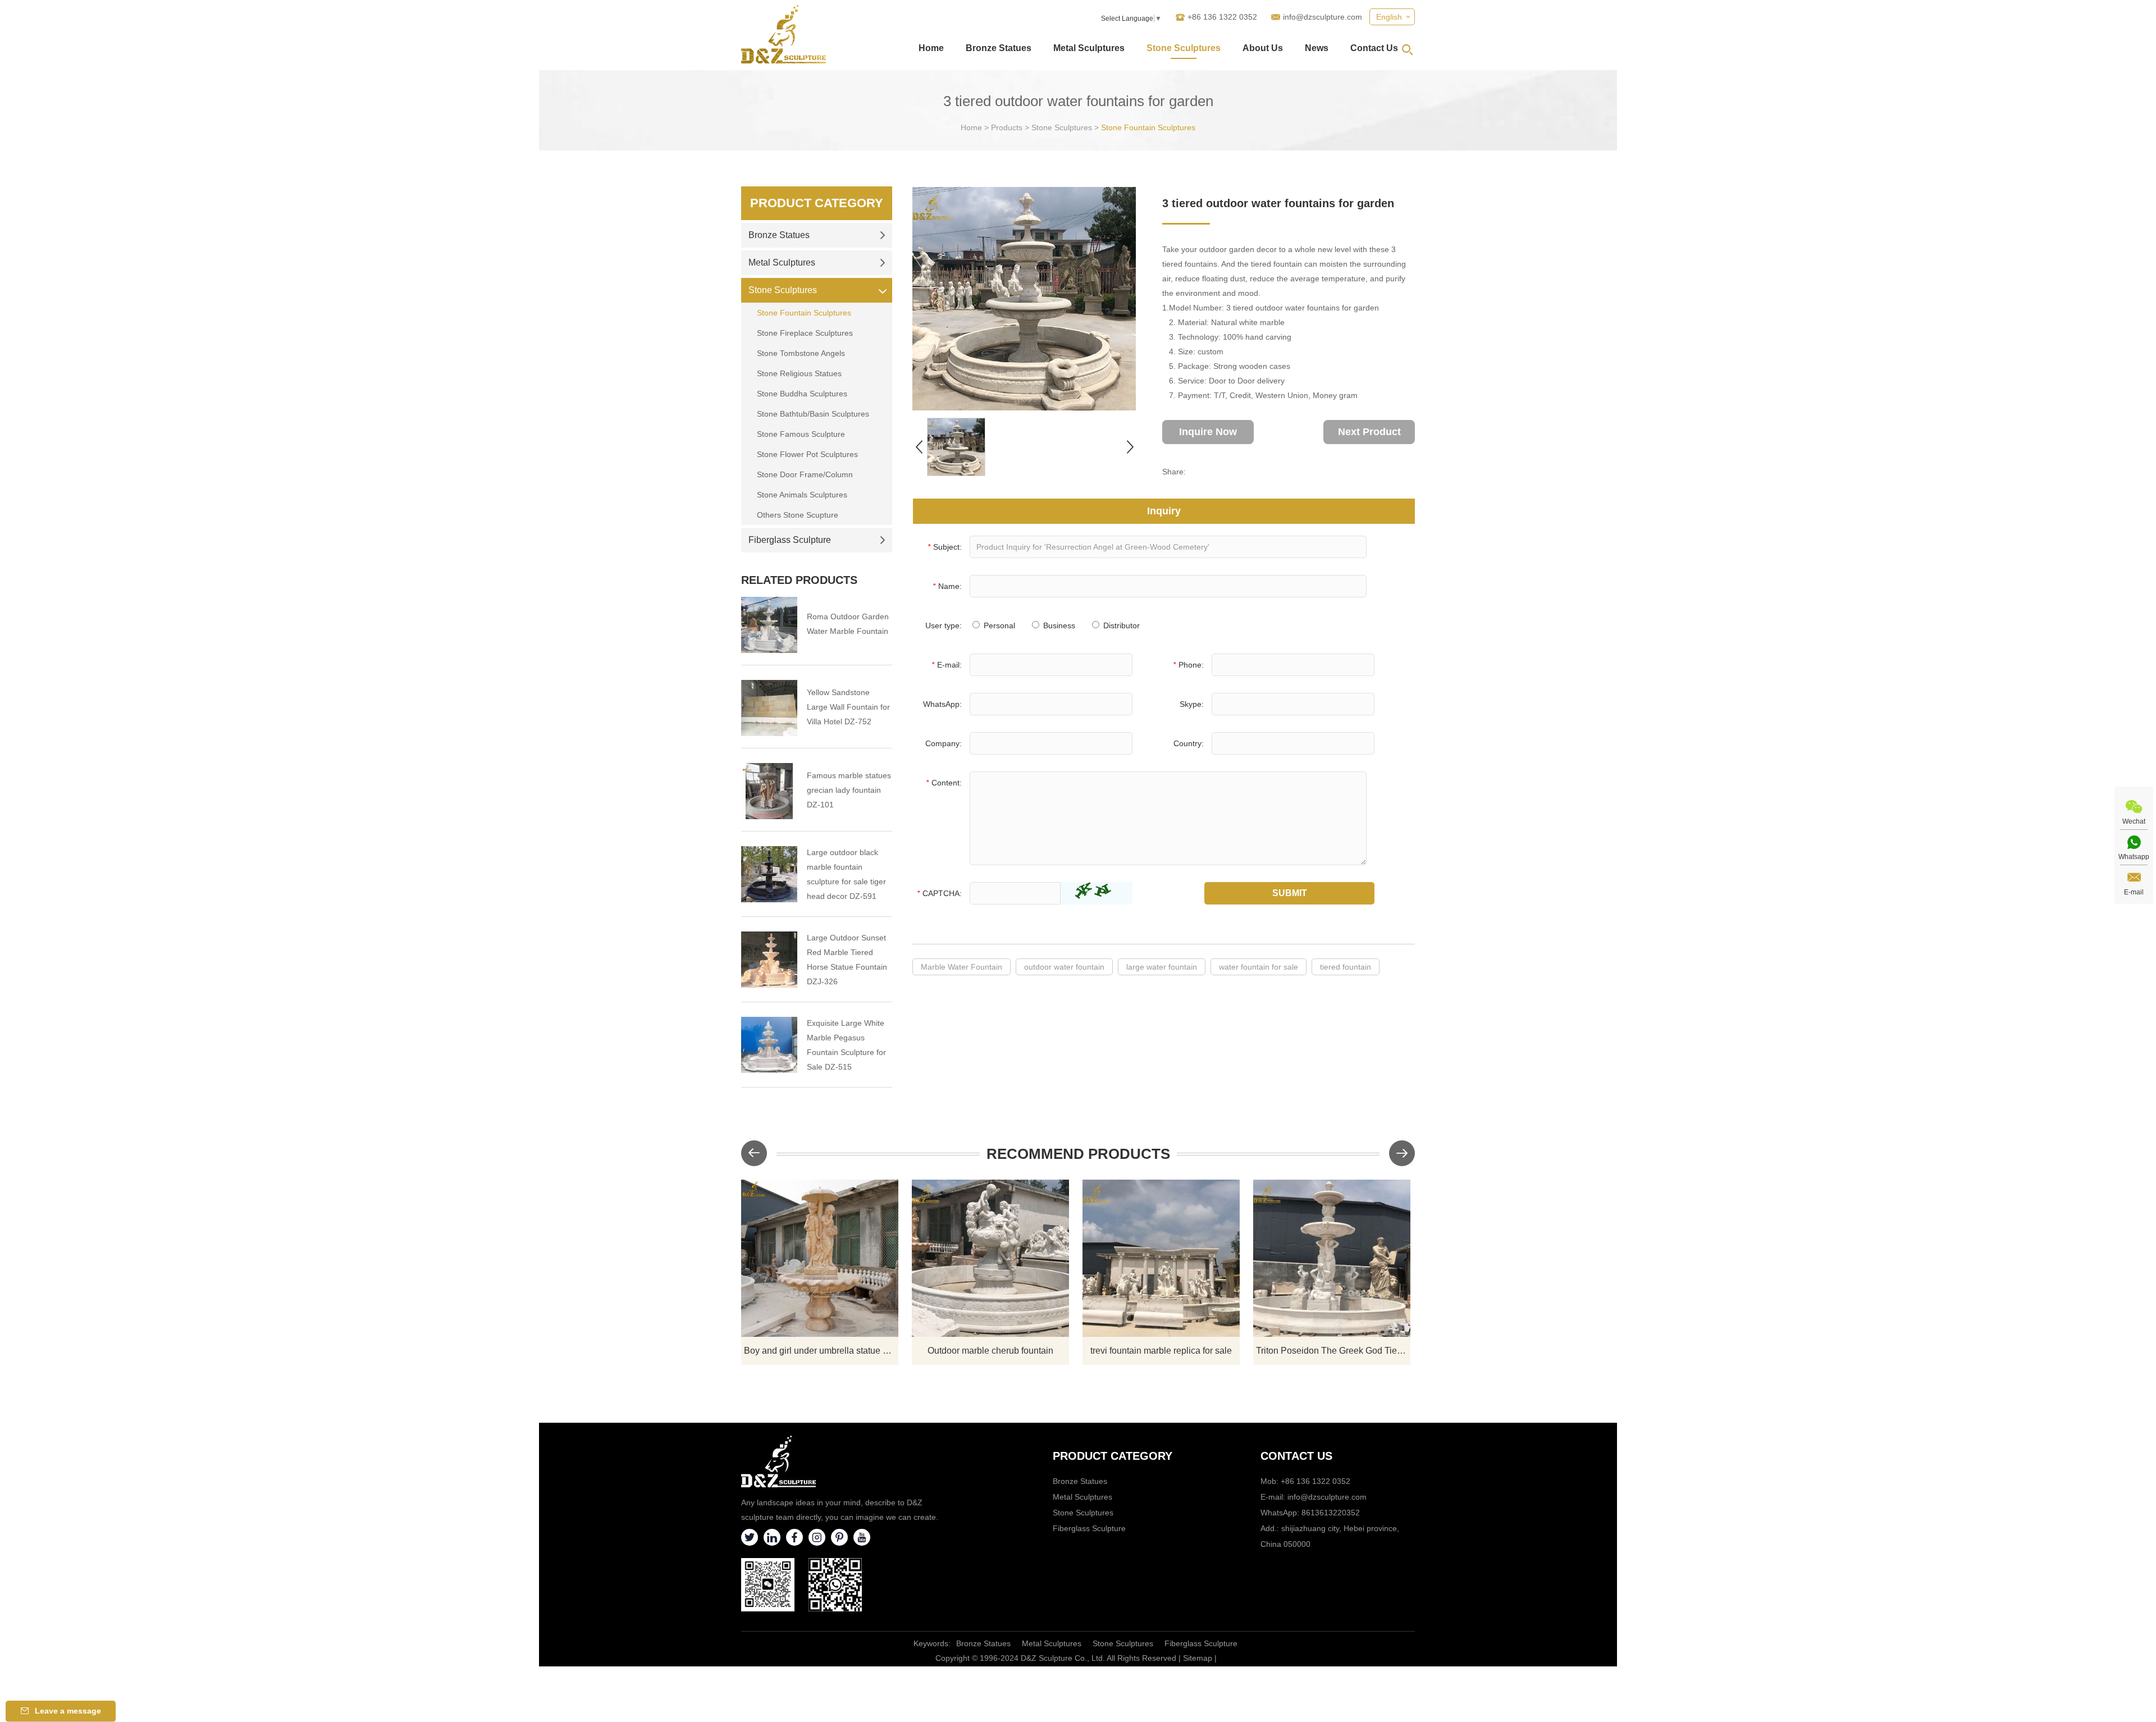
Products (1007, 127)
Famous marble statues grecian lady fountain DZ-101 (849, 790)
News (1317, 48)
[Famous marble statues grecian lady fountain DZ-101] (769, 791)
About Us (1263, 48)
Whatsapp (2134, 857)
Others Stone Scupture (798, 515)
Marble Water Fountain (961, 967)
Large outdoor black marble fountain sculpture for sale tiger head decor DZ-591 (846, 874)
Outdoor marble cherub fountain (990, 1351)
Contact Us (1374, 48)
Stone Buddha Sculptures (802, 394)
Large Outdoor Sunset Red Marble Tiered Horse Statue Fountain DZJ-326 (847, 960)
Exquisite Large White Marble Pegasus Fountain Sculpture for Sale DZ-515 (846, 1045)
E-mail (2134, 892)
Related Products (799, 580)
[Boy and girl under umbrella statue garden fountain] (820, 1258)
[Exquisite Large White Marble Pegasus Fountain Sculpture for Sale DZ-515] (769, 1045)
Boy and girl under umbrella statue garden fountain (821, 1351)
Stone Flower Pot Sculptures (807, 454)
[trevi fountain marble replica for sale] (1161, 1258)
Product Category (817, 203)
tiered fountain (1346, 967)
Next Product (1369, 432)
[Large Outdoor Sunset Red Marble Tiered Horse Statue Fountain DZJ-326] (769, 960)
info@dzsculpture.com (1323, 17)
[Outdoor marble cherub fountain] (990, 1258)
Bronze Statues (999, 48)
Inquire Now (1208, 432)
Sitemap (1198, 1658)
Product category (1113, 1456)
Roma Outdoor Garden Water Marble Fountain (848, 624)
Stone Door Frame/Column (805, 474)
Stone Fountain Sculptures (1148, 127)
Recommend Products (1078, 1154)
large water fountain (1162, 967)
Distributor (1120, 625)
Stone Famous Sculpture (801, 434)
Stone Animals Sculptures (802, 495)
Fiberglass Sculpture (790, 540)
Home (931, 48)
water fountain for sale (1259, 967)
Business (1058, 625)
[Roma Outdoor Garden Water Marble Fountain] (769, 625)
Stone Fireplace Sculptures (805, 333)
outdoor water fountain (1064, 967)
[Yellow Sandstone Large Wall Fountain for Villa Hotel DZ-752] (769, 708)
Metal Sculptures (1089, 48)
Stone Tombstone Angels (801, 353)
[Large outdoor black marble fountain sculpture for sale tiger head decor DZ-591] (769, 874)
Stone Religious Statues (799, 373)
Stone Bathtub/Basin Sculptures (813, 414)
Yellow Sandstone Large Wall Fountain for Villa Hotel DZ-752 (848, 707)
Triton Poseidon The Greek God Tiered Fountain (1333, 1351)
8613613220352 (1331, 1513)
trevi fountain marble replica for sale (1161, 1351)
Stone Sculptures (1184, 48)
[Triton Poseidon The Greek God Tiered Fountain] (1332, 1258)
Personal (998, 625)
